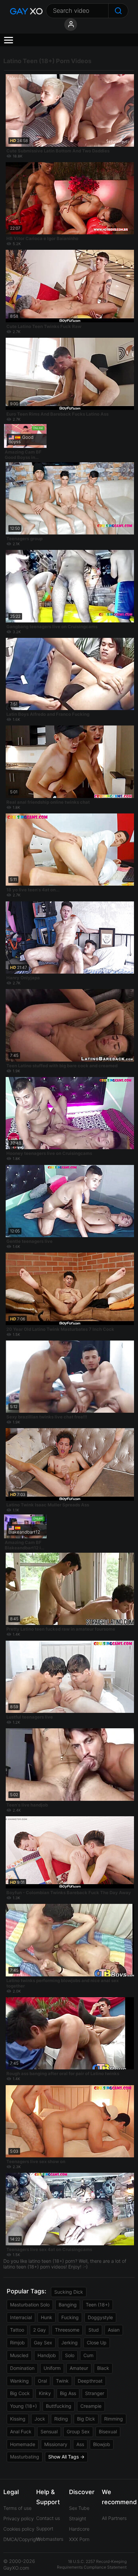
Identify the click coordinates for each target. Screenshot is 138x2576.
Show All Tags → (66, 2457)
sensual (49, 2431)
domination (22, 2368)
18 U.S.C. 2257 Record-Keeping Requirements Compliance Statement (92, 2564)
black (103, 2368)
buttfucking (59, 2406)
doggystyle (100, 2317)
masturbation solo (30, 2305)
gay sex (43, 2343)
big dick (86, 2419)
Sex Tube (79, 2508)
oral (42, 2381)
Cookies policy (19, 2529)
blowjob (102, 2444)
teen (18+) (98, 2305)
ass (80, 2444)
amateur (79, 2368)
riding (61, 2419)
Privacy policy (19, 2518)
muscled (19, 2355)
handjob (47, 2355)
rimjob (17, 2343)
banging (68, 2305)
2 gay (40, 2330)
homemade (23, 2444)
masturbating (25, 2457)
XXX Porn (79, 2539)
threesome (67, 2330)
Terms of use (17, 2508)
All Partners (114, 2518)
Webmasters (50, 2539)
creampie (91, 2406)
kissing (18, 2419)
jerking (70, 2343)
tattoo (17, 2330)
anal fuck (21, 2431)
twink (62, 2381)
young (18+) (23, 2406)
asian (114, 2330)
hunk (47, 2317)
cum (88, 2355)
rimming (114, 2419)
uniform (52, 2368)
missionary (56, 2444)
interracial (21, 2317)
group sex (78, 2431)
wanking (19, 2381)
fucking (70, 2317)
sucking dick (69, 2292)
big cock (20, 2393)
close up (97, 2343)
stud (94, 2330)
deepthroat (90, 2381)
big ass (68, 2393)
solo (70, 2355)
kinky (45, 2393)
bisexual (108, 2431)
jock (40, 2419)
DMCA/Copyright (22, 2539)
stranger (95, 2393)
